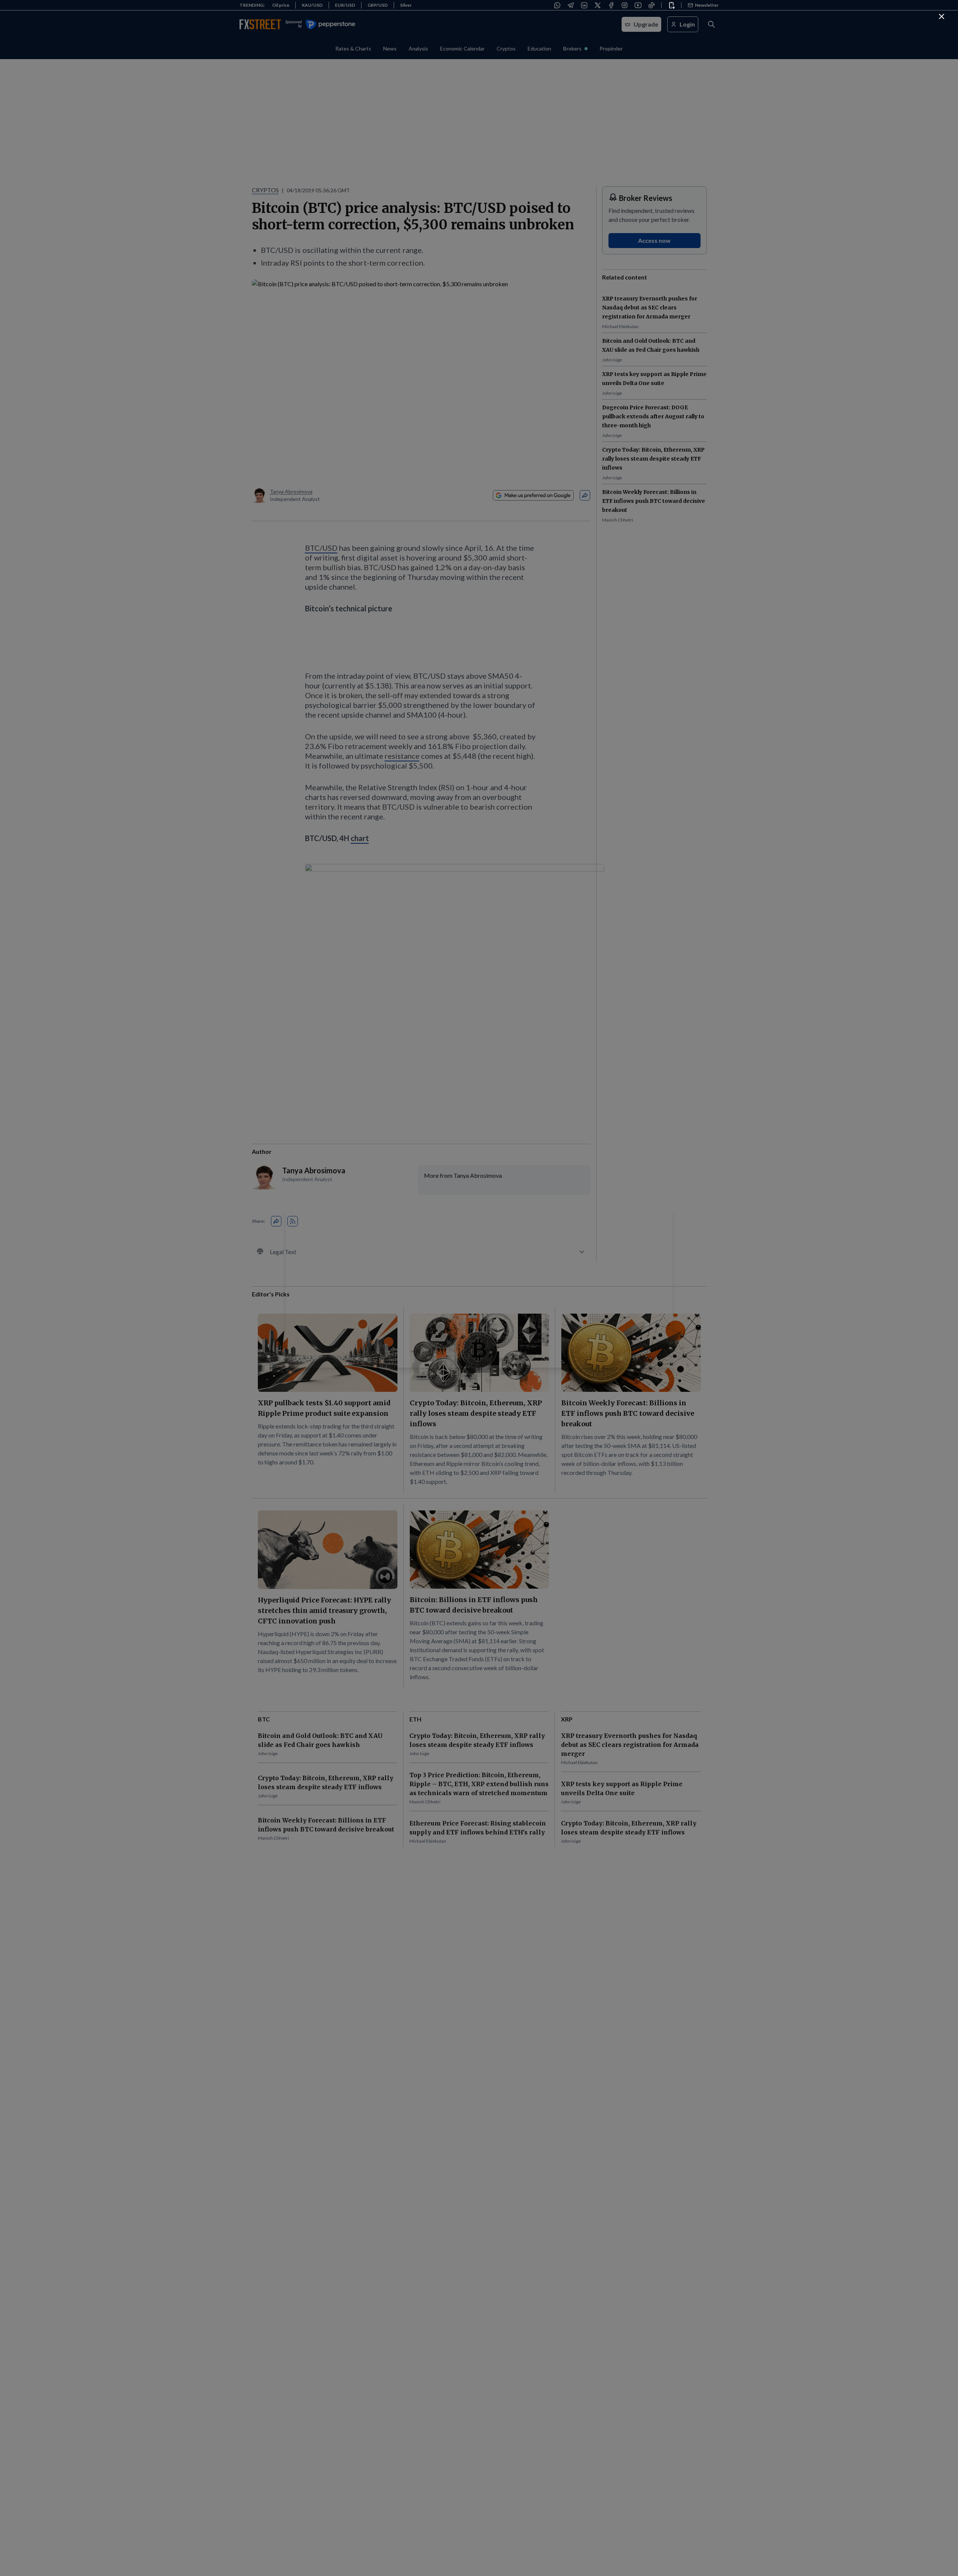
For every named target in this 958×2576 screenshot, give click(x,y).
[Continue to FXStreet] (942, 16)
